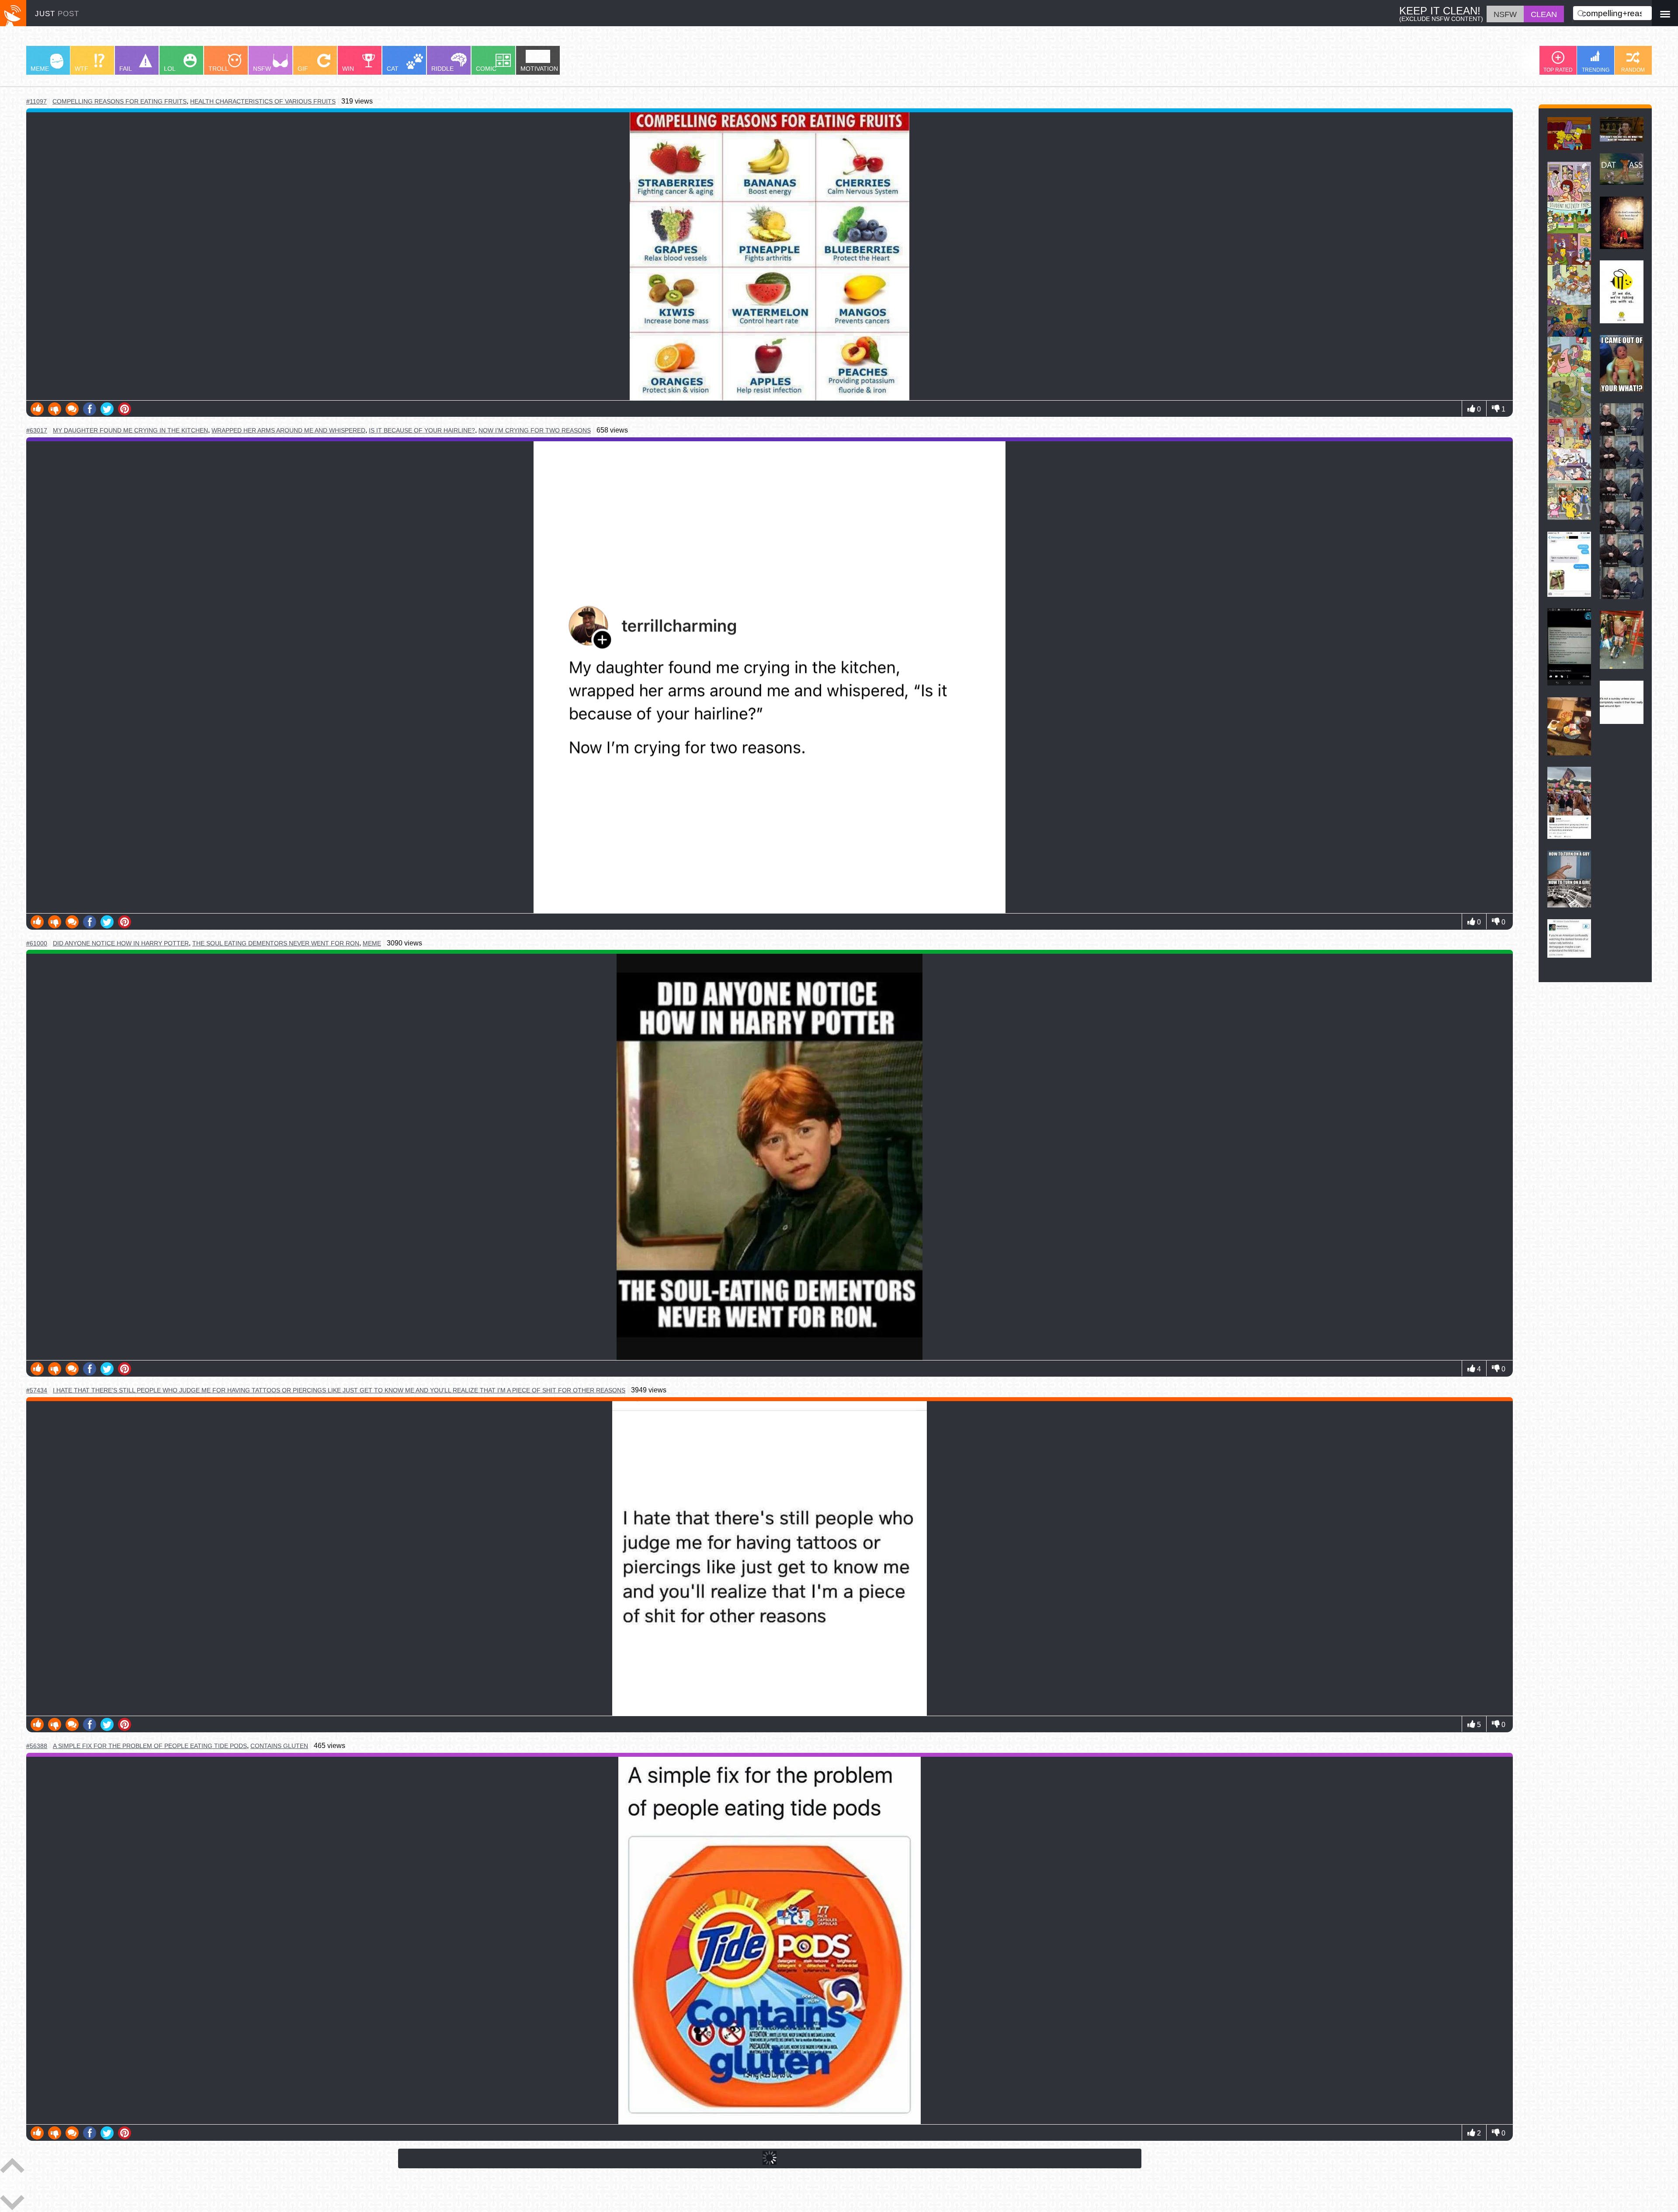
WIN (348, 69)
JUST (57, 14)
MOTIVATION (539, 69)
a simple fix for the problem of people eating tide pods (150, 1746)
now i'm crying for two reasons (535, 430)
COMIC (486, 69)
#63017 (37, 430)
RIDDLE (442, 69)
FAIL (126, 69)
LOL (170, 69)
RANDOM (1633, 70)
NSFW (262, 69)
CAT (393, 69)
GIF (303, 69)
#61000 (37, 943)
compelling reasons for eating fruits (120, 102)
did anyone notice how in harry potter (121, 943)
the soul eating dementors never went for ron (276, 943)
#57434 (37, 1390)
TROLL (218, 69)
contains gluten (279, 1746)
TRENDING (1596, 70)
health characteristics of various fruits (263, 101)
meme (372, 943)
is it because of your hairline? (422, 430)
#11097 (36, 101)
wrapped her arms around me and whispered (288, 430)
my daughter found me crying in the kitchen (130, 431)
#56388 (37, 1746)
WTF (81, 69)
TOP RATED (1558, 70)
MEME (40, 69)
